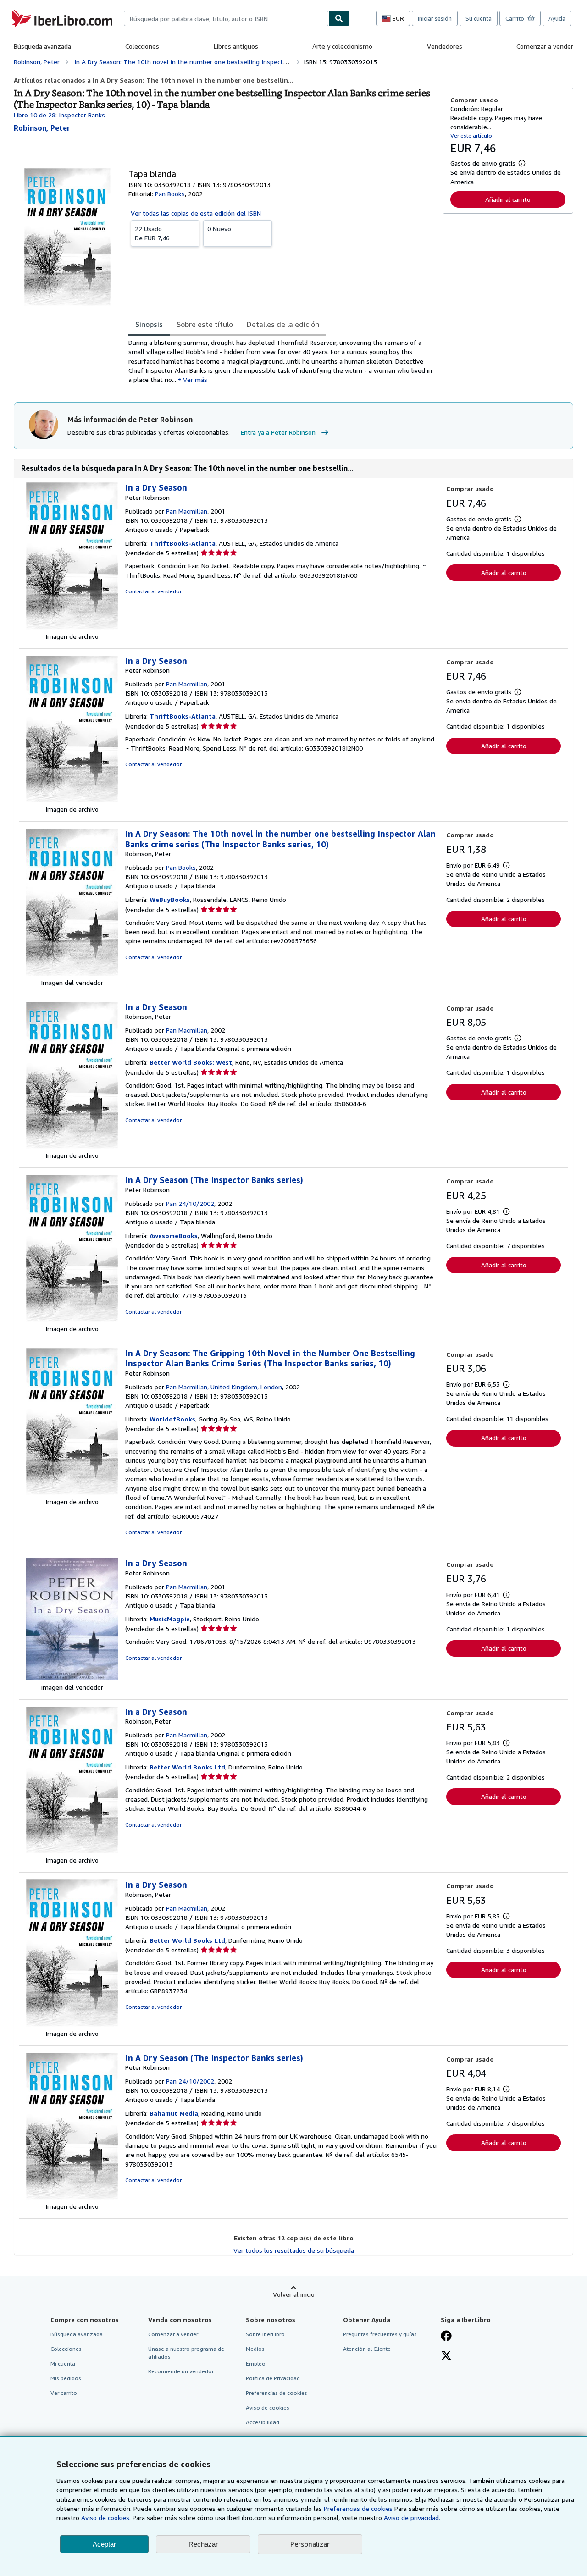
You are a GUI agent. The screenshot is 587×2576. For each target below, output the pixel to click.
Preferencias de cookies (358, 2508)
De (152, 233)
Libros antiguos (236, 46)
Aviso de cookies (268, 2407)
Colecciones (142, 46)
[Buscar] (339, 18)
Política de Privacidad (273, 2378)
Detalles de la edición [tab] (283, 324)
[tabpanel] (282, 361)
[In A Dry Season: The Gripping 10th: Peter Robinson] (72, 1492)
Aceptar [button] (104, 2544)
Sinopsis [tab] (149, 324)
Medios (255, 2349)
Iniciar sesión (435, 18)
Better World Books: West (191, 1062)
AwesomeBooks (174, 1235)
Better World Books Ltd (187, 1767)
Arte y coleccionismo (342, 46)
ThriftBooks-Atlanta (183, 543)
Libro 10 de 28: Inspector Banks (59, 115)
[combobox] (226, 18)
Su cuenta (479, 18)
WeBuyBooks (170, 899)
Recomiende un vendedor (181, 2371)
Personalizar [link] (310, 2544)
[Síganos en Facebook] (446, 2337)
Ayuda (557, 18)
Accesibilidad (263, 2422)
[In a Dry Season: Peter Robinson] (72, 627)
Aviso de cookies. (106, 2518)
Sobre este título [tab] (205, 324)
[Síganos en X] (446, 2356)
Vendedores (445, 46)
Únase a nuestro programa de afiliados (186, 2353)
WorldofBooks (172, 1419)
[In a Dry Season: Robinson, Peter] (72, 1146)
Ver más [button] (195, 379)
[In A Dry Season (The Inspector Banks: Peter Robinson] (72, 1319)
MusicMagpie (170, 1619)
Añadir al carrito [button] (508, 199)
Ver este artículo (471, 135)
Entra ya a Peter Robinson (278, 432)
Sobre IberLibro (265, 2334)
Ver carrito (64, 2393)
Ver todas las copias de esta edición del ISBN (196, 213)
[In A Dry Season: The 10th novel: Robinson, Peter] (72, 973)
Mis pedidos (66, 2378)
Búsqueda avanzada (42, 46)
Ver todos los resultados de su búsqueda (294, 2250)
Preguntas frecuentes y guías (380, 2334)
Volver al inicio (294, 2294)
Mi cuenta (63, 2363)
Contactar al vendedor (153, 591)
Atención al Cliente (367, 2349)
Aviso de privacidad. (412, 2518)
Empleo (256, 2363)
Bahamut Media (174, 2113)
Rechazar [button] (203, 2544)
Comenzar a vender (545, 46)
